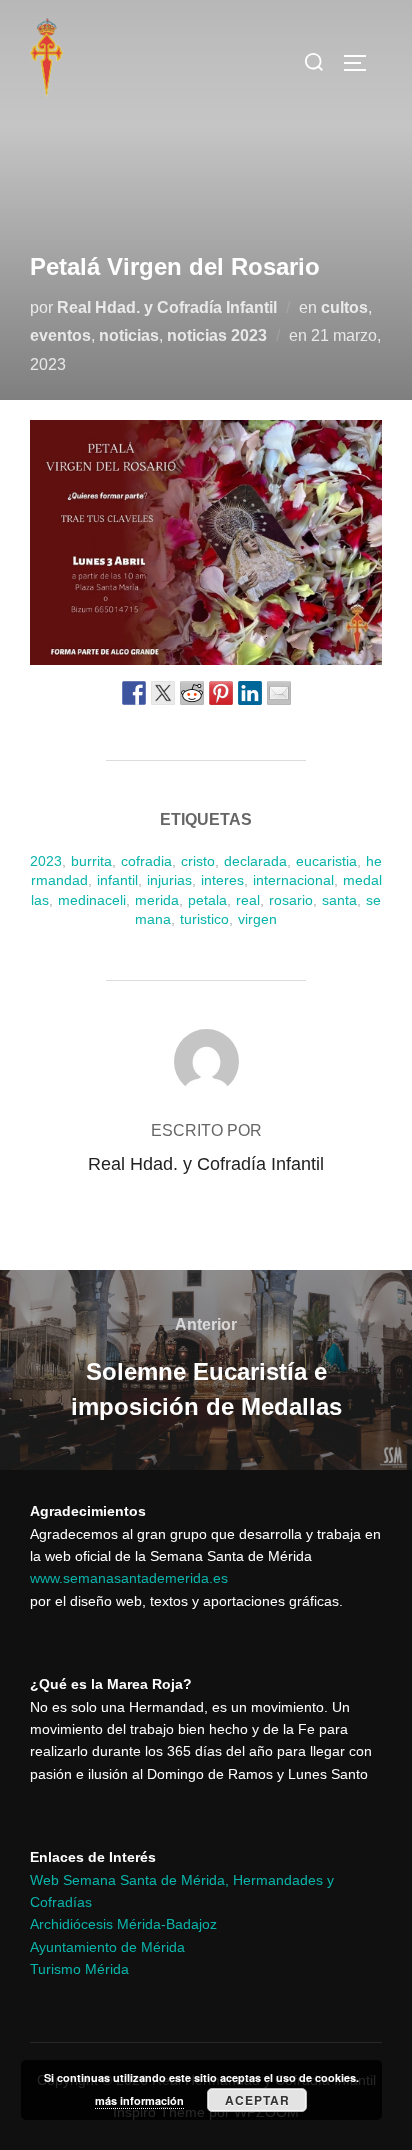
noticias (129, 335)
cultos (344, 307)
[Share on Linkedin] (250, 693)
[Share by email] (279, 693)
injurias (169, 880)
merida (157, 900)
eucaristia (326, 861)
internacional (293, 880)
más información (139, 2100)
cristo (198, 861)
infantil (117, 880)
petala (207, 900)
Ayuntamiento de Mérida (107, 1947)
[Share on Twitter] (163, 693)
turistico (204, 919)
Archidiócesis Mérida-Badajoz (123, 1924)
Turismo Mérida (79, 1969)
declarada (255, 861)
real (248, 900)
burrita (91, 861)
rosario (291, 900)
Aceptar (257, 2100)
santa (339, 900)
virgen (257, 919)
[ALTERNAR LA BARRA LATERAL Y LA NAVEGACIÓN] (362, 63)
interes (222, 880)
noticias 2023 (217, 335)
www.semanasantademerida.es (129, 1578)
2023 (46, 861)
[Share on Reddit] (192, 693)
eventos (60, 335)
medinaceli (92, 900)
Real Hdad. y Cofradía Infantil (167, 307)
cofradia (146, 861)
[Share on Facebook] (134, 693)
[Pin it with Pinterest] (221, 693)
